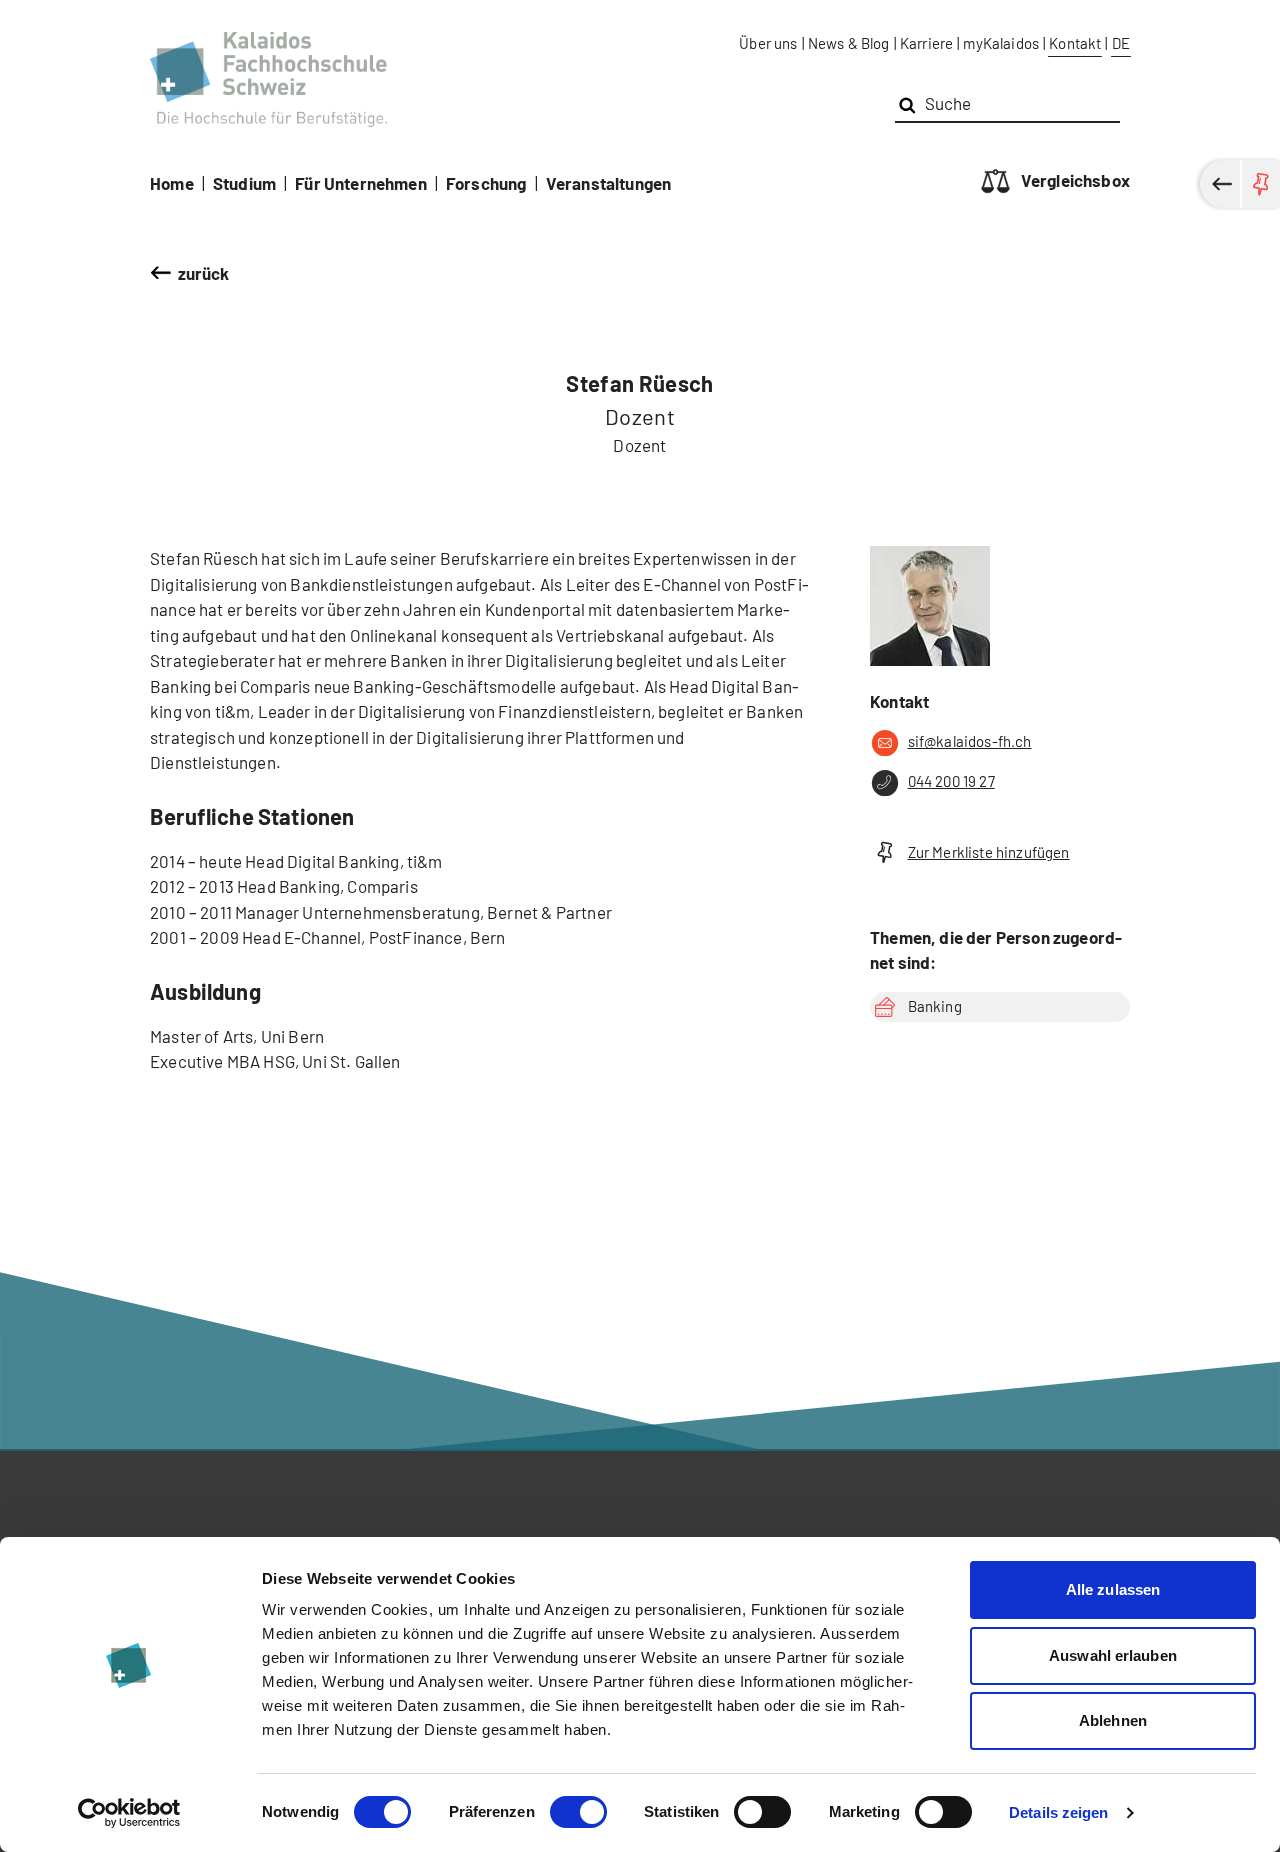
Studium (244, 183)
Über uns (768, 43)
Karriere (926, 43)
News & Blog (849, 43)
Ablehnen (1113, 1720)
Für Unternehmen (361, 183)
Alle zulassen (1113, 1589)
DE (1121, 43)
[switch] (578, 1812)
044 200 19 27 (951, 781)
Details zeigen (1058, 1812)
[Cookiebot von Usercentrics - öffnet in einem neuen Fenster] (129, 1813)
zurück (204, 273)
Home (172, 183)
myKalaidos (1001, 43)
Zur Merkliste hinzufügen (989, 852)
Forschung (486, 183)
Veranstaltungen (609, 183)
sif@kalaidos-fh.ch (970, 741)
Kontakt (1075, 43)
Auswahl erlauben (1113, 1655)
